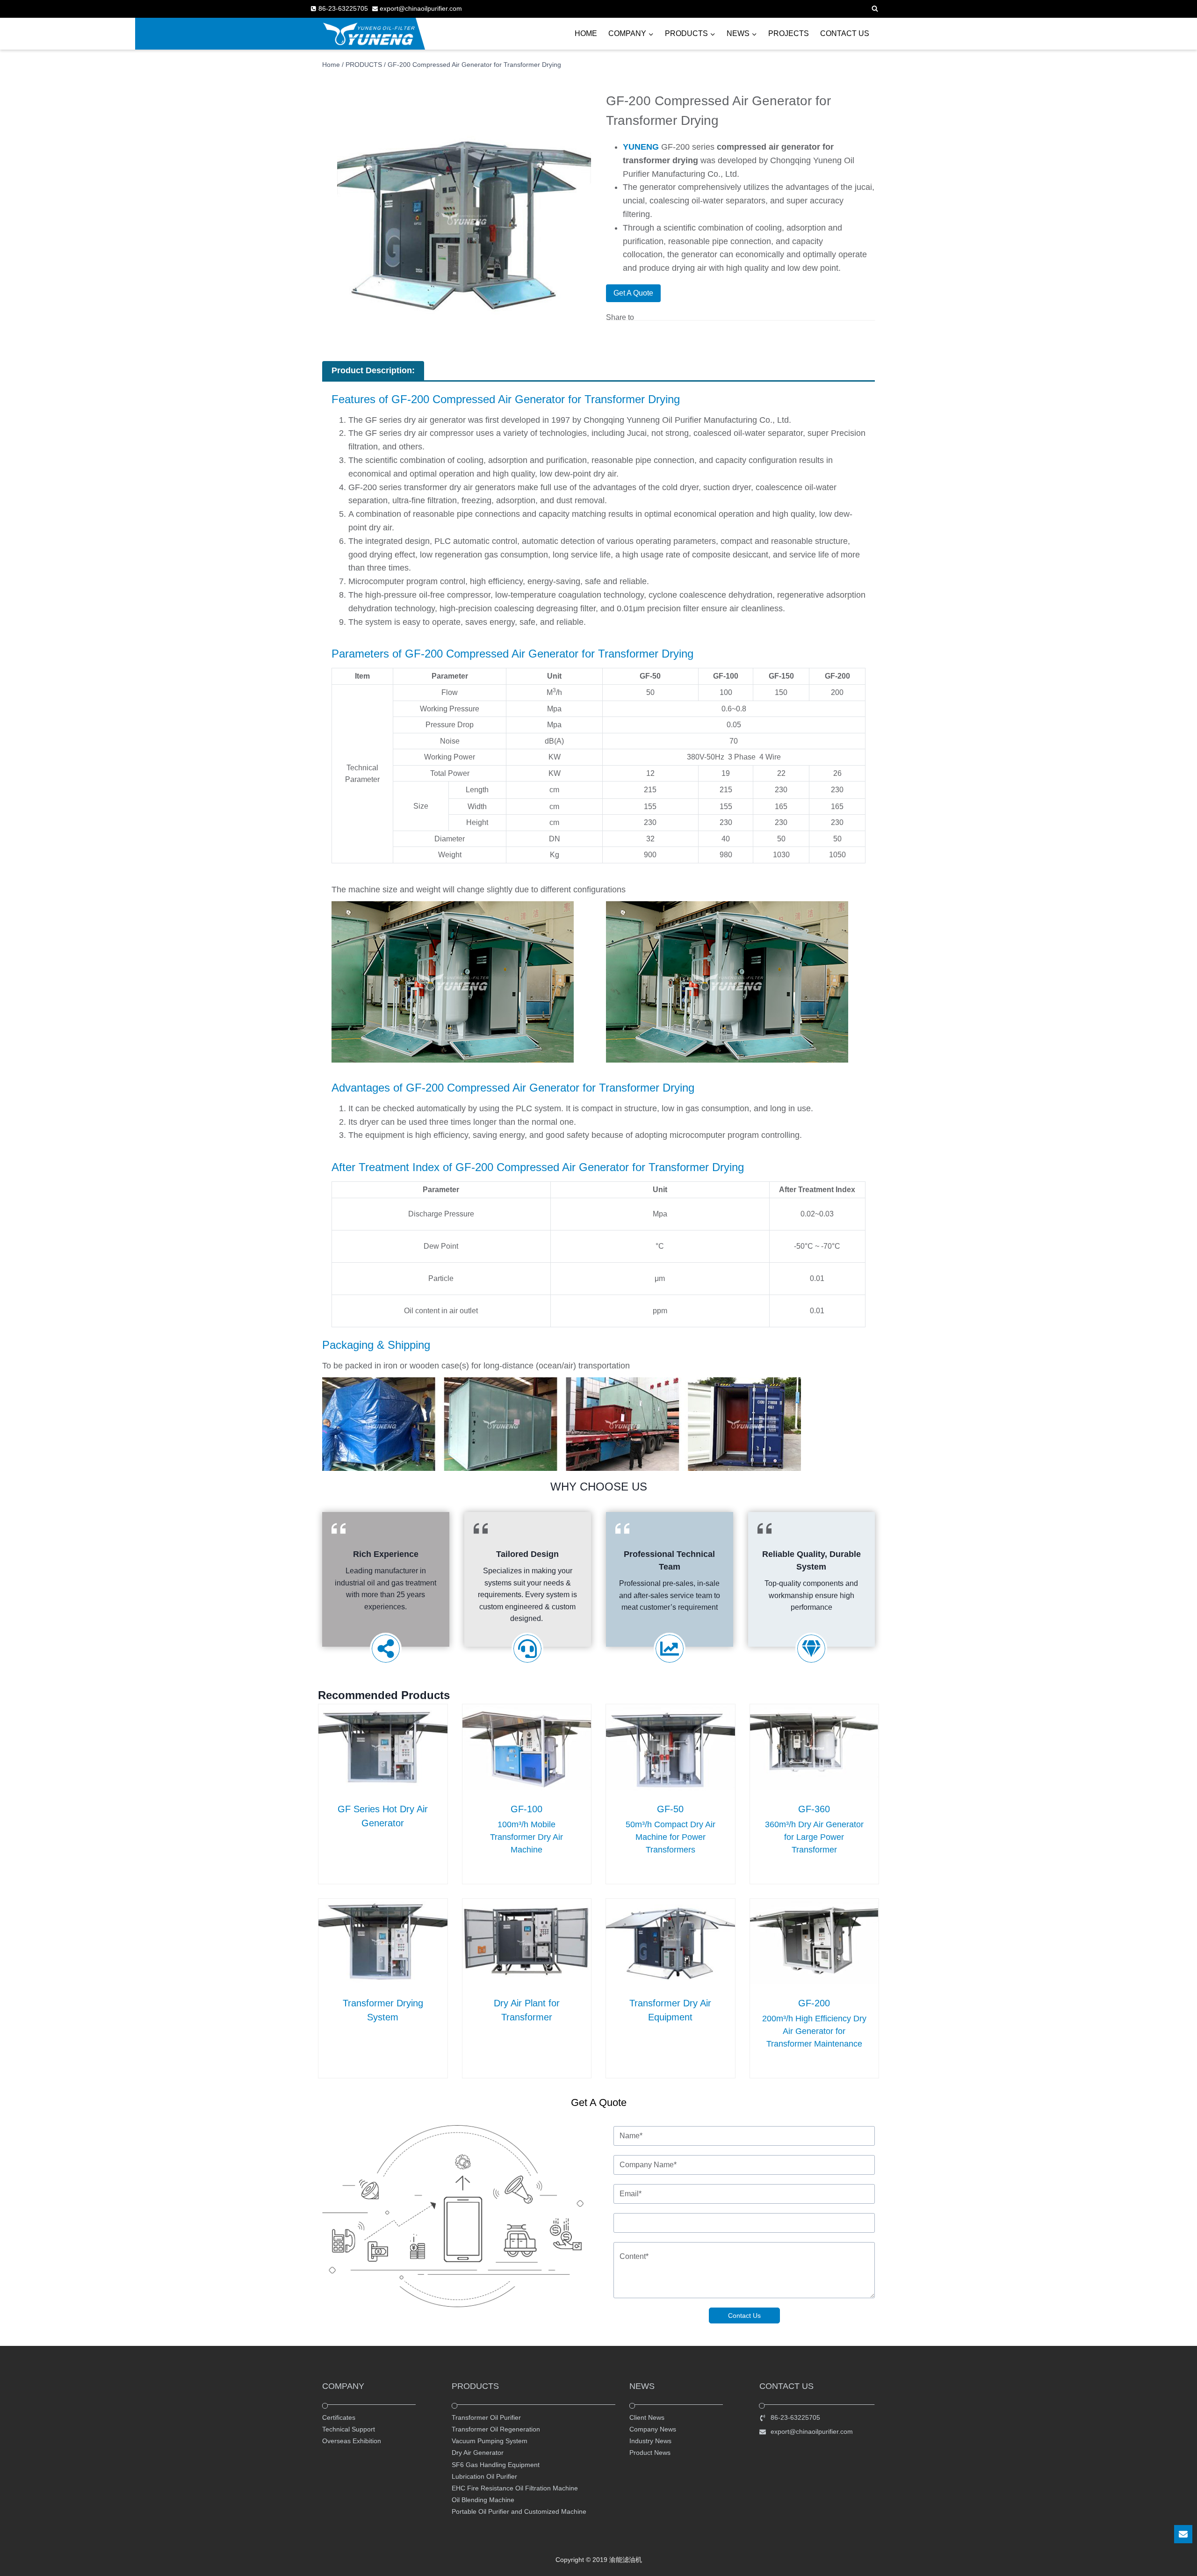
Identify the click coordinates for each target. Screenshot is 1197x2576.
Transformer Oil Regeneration (496, 2429)
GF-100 (526, 1809)
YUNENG (641, 147)
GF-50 (670, 1809)
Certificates (339, 2417)
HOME (586, 33)
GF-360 (814, 1809)
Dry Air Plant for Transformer (527, 2010)
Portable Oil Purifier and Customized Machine (519, 2511)
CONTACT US (845, 33)
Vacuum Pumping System (490, 2441)
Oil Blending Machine (483, 2500)
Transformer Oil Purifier (486, 2417)
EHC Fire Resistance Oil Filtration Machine (515, 2488)
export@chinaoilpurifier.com (812, 2431)
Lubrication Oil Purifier (484, 2476)
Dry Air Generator (478, 2453)
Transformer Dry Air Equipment (670, 2010)
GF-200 (814, 2003)
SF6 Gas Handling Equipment (496, 2465)
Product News (650, 2453)
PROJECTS (789, 33)
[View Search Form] (875, 9)
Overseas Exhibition (352, 2441)
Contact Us (744, 2316)
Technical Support (349, 2429)
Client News (647, 2417)
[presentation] (383, 1747)
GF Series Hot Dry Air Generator (383, 1816)
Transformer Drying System (383, 2010)
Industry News (650, 2441)
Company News (653, 2429)
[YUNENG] (369, 34)
